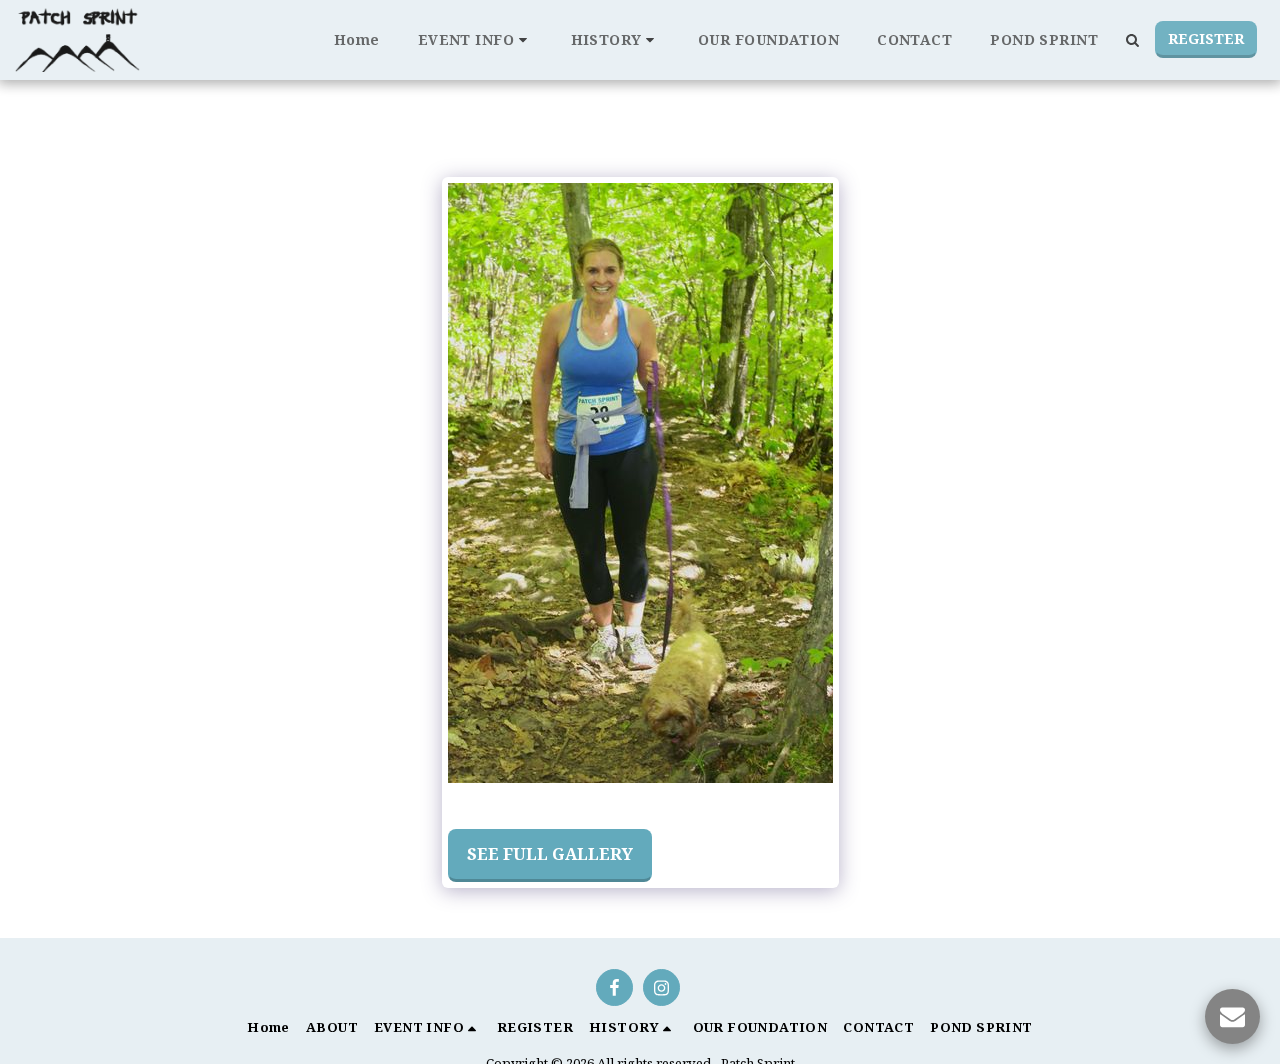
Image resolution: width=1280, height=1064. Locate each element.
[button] (475, 40)
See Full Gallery (550, 853)
